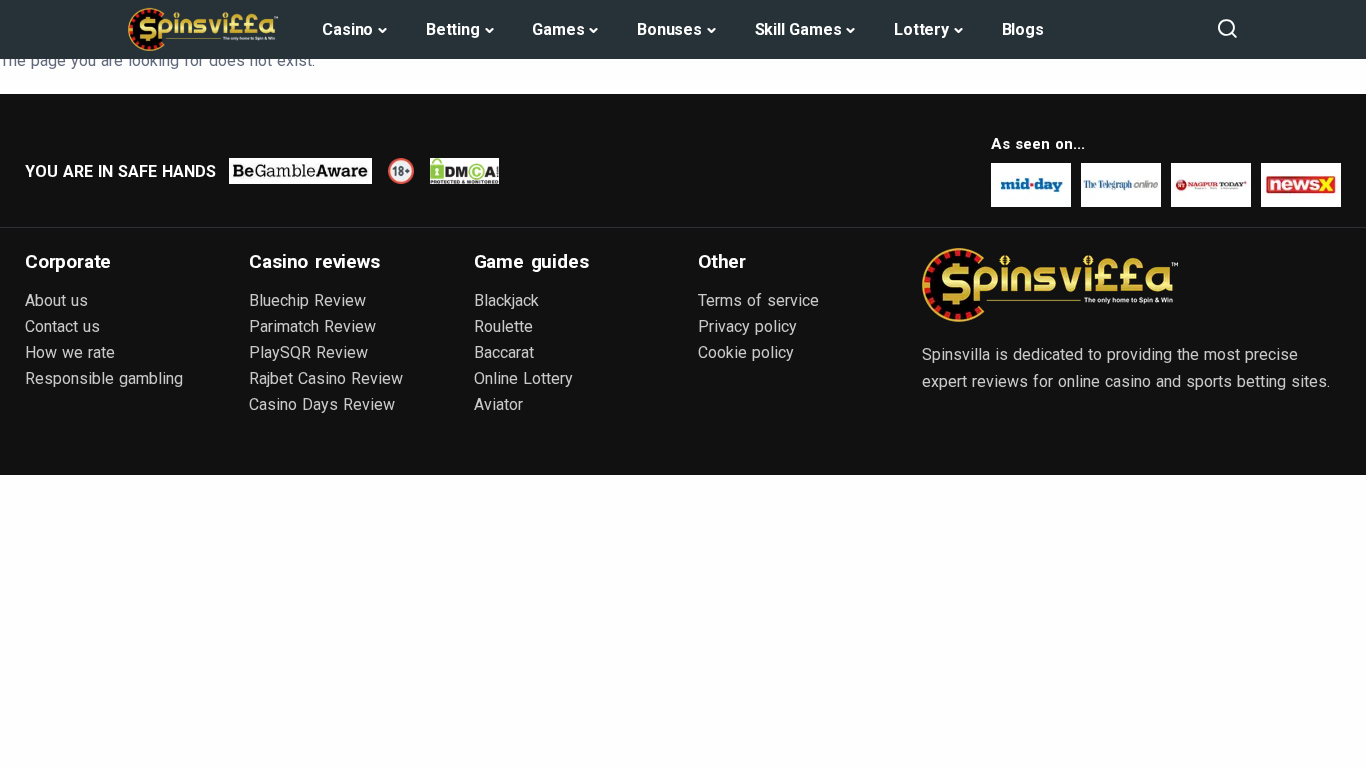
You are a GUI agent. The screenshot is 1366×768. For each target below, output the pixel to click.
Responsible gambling (104, 378)
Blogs (1023, 29)
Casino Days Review (322, 404)
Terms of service (758, 300)
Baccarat (504, 352)
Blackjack (506, 300)
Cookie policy (746, 352)
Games (558, 29)
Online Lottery (523, 378)
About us (56, 300)
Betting (453, 29)
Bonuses (669, 29)
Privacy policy (747, 326)
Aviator (498, 404)
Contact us (62, 326)
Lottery (921, 29)
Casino (347, 29)
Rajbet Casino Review (326, 378)
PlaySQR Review (308, 352)
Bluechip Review (307, 300)
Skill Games (798, 29)
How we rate (70, 352)
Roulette (503, 326)
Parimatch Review (312, 326)
